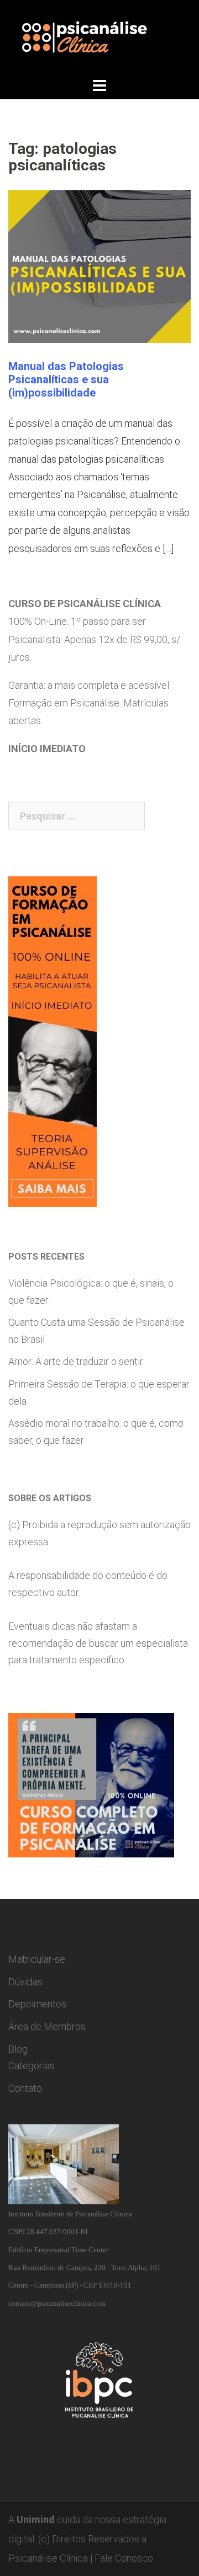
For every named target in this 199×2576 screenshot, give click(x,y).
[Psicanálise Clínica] (99, 37)
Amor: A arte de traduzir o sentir (76, 1361)
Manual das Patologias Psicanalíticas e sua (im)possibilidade (66, 379)
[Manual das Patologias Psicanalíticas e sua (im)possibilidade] (99, 266)
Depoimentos (37, 2004)
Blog (18, 2049)
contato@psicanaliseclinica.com (57, 2303)
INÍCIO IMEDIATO (47, 749)
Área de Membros (47, 2026)
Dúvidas (25, 1982)
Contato (25, 2088)
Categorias (32, 2066)
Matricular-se (37, 1959)
